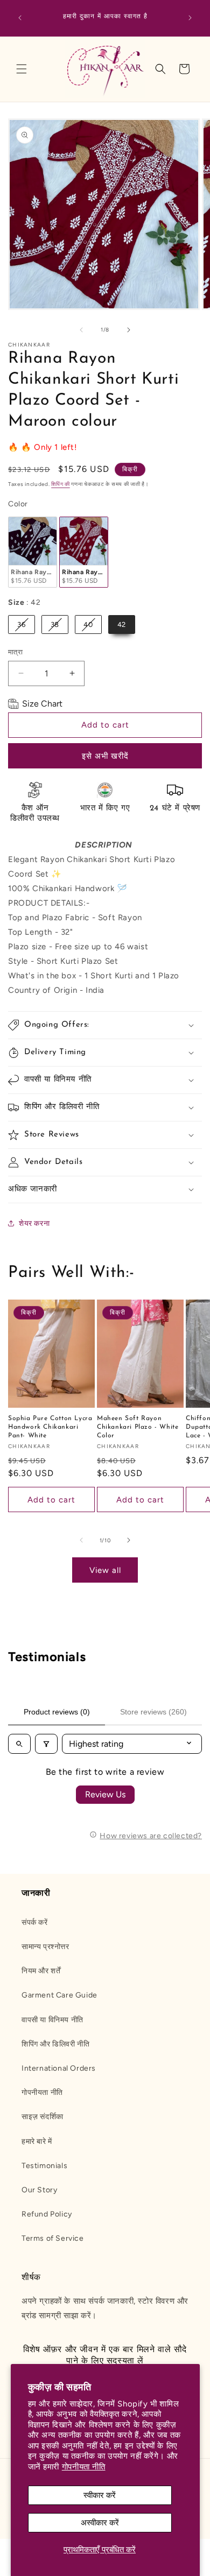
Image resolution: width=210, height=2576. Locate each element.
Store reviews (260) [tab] (153, 1712)
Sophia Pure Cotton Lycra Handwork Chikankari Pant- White (50, 1427)
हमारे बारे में (37, 2141)
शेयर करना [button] (34, 1223)
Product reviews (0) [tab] (57, 1712)
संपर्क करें (35, 1922)
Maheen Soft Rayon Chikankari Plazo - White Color (138, 1427)
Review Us (105, 1794)
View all (105, 1570)
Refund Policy (47, 2214)
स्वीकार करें (100, 2495)
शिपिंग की (61, 484)
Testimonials (44, 2166)
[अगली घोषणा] (190, 18)
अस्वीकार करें (100, 2523)
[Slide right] (129, 330)
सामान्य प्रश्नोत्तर (45, 1947)
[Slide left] (81, 330)
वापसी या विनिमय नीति (52, 2020)
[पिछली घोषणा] (20, 18)
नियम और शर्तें (41, 1971)
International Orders (59, 2068)
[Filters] (46, 1744)
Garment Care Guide (59, 1995)
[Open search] (19, 1744)
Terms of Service (53, 2238)
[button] (22, 69)
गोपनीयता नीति (84, 2467)
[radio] (33, 552)
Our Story (39, 2190)
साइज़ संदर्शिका (43, 2117)
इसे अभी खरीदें (105, 756)
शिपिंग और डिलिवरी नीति (55, 2044)
